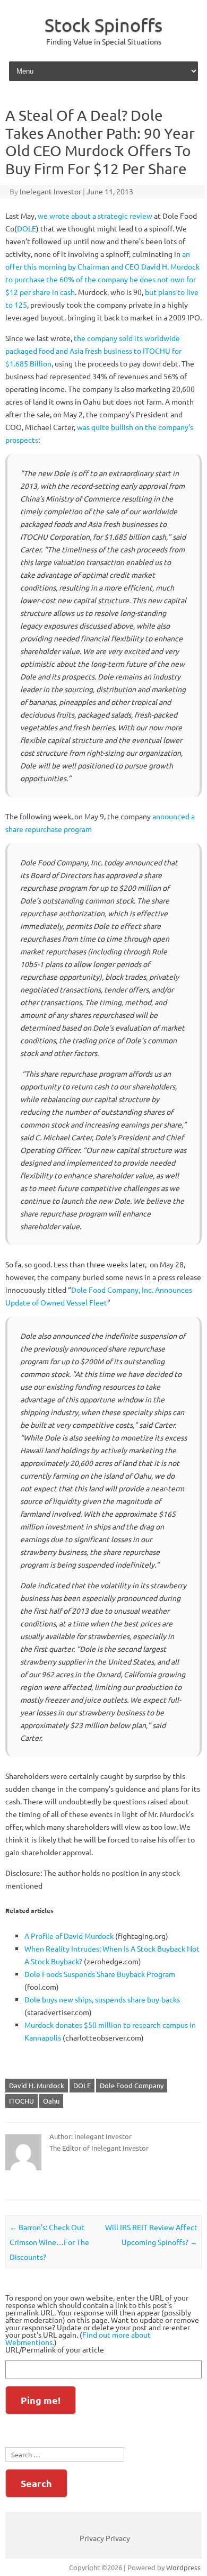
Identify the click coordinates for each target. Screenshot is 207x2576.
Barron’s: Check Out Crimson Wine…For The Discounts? (49, 2242)
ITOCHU (21, 2101)
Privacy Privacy (105, 2538)
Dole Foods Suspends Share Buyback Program (100, 1974)
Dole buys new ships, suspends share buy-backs (102, 1999)
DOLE (27, 228)
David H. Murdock (37, 2085)
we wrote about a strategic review (95, 216)
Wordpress (183, 2567)
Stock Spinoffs (103, 25)
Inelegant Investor (50, 191)
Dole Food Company (132, 2085)
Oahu (51, 2101)
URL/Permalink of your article (55, 2349)
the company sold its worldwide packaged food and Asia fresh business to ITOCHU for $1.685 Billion (93, 351)
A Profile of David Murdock (69, 1936)
